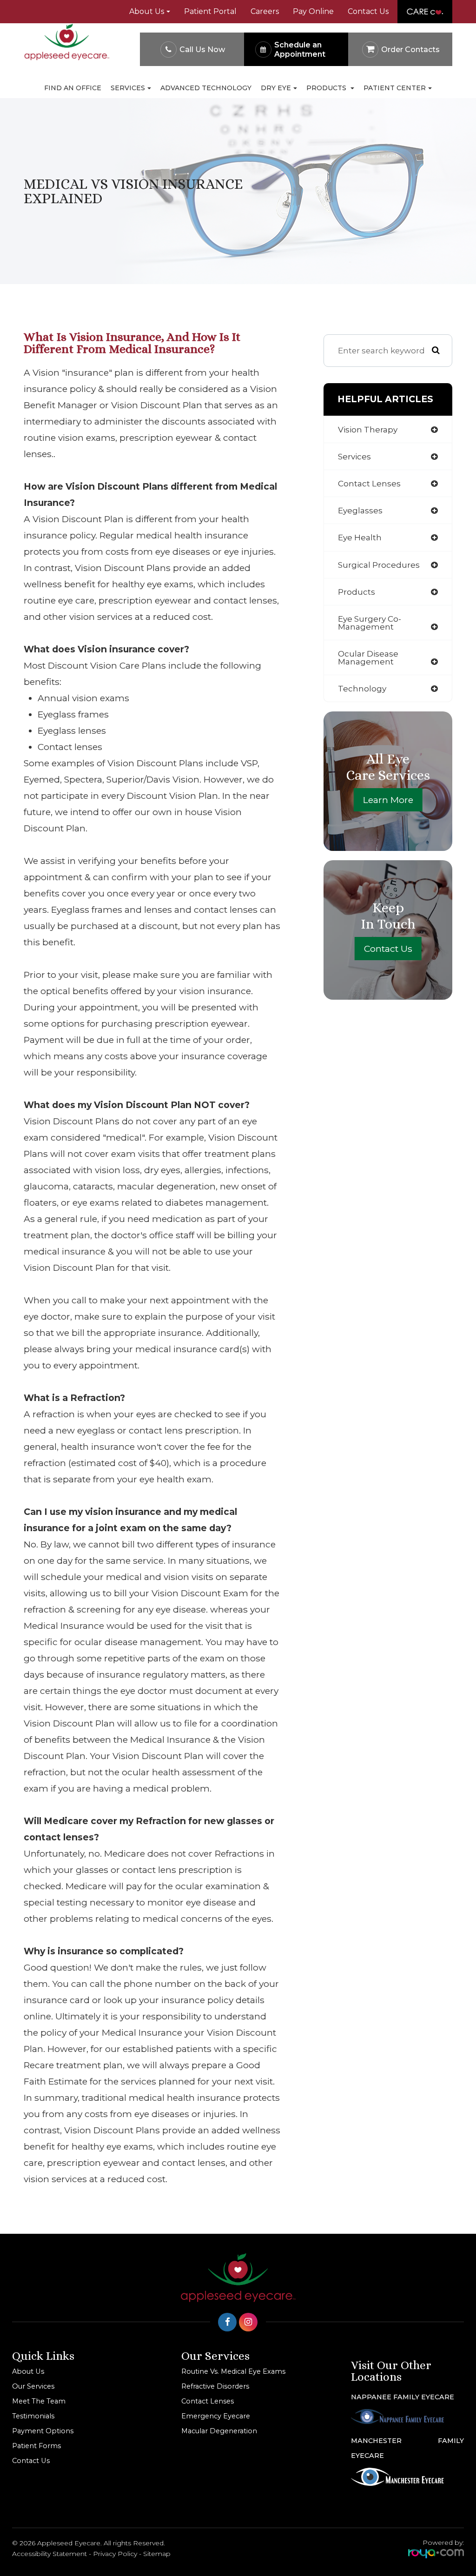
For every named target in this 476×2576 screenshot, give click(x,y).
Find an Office (73, 88)
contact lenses (369, 483)
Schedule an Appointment (300, 50)
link (407, 5)
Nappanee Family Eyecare (403, 2397)
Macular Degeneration (219, 2431)
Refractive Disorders (215, 2386)
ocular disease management (368, 657)
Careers (265, 11)
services (354, 456)
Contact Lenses (208, 2401)
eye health (360, 537)
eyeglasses (360, 510)
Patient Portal (210, 11)
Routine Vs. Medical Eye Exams (233, 2371)
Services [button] (128, 88)
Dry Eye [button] (276, 88)
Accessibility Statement (50, 2554)
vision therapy (368, 429)
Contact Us (368, 11)
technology (362, 688)
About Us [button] (147, 11)
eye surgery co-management (370, 623)
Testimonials (33, 2416)
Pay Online (313, 11)
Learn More (388, 800)
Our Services (33, 2386)
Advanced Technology (206, 88)
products (357, 592)
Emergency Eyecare (216, 2416)
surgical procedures (379, 565)
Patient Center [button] (395, 88)
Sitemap (157, 2554)
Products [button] (327, 88)
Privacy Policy (115, 2554)
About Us (28, 2371)
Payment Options (43, 2431)
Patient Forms (36, 2446)
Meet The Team (39, 2401)
